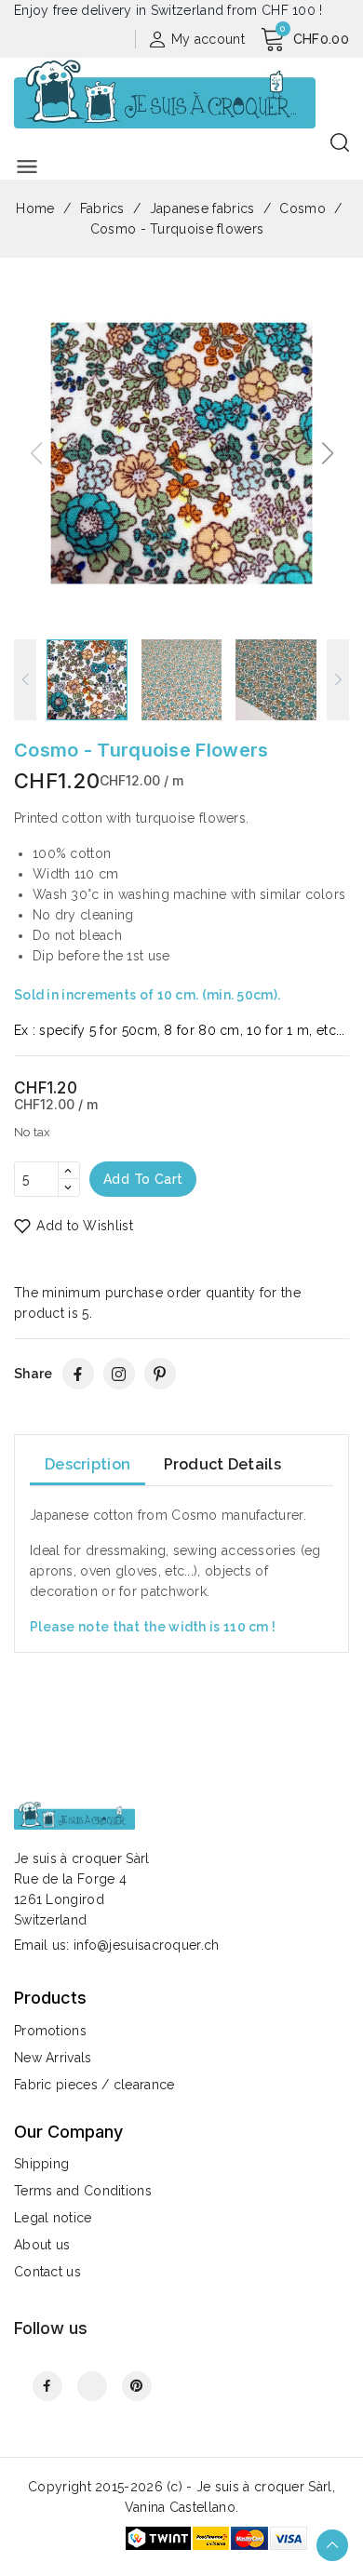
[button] (327, 453)
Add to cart (143, 1179)
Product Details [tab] (223, 1464)
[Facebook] (78, 1374)
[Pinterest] (160, 1374)
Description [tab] (87, 1464)
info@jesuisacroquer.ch (147, 1945)
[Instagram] (119, 1374)
